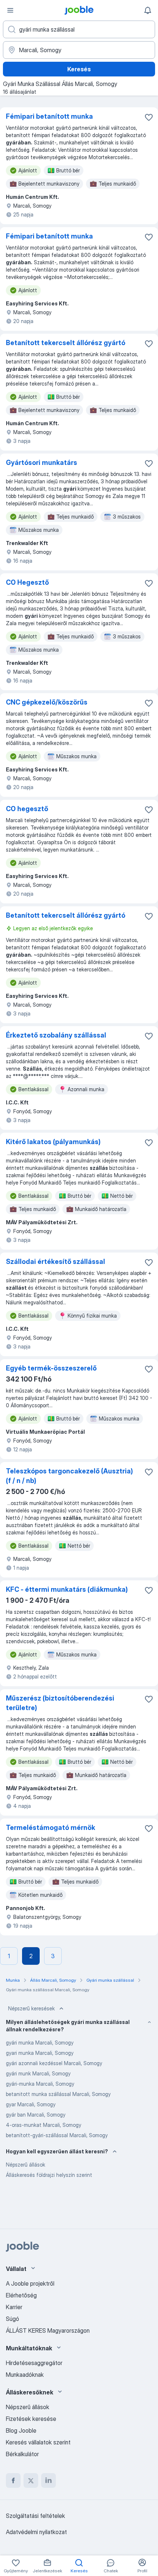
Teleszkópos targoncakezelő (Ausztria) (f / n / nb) (69, 1476)
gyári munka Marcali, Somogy (40, 2043)
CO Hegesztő (27, 582)
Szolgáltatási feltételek (35, 2516)
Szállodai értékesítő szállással (55, 1262)
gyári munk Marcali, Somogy (38, 2073)
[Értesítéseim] (148, 10)
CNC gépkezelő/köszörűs (47, 702)
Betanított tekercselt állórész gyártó (66, 343)
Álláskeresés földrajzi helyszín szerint (49, 2175)
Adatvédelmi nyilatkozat (36, 2532)
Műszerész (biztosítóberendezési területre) (60, 1703)
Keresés (79, 69)
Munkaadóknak (25, 2375)
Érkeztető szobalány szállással (56, 1035)
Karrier (14, 2307)
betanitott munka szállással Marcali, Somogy (58, 2094)
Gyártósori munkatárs (42, 463)
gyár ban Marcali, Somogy (36, 2115)
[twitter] (31, 2480)
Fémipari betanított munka (49, 116)
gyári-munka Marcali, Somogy (40, 2084)
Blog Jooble (21, 2430)
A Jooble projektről (30, 2283)
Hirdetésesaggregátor (34, 2363)
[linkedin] (49, 2480)
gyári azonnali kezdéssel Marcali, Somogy (54, 2063)
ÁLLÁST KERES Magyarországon (48, 2330)
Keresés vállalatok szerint (38, 2442)
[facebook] (13, 2480)
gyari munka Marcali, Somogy (40, 2053)
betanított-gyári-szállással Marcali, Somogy (57, 2135)
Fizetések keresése (31, 2419)
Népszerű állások (26, 2165)
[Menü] (10, 10)
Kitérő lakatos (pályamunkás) (53, 1142)
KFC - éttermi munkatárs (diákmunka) (67, 1589)
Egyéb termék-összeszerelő (51, 1368)
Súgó (12, 2319)
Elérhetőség (21, 2295)
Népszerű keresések (31, 2008)
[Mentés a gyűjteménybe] (149, 117)
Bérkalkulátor (22, 2454)
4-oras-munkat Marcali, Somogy (44, 2125)
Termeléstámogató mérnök (51, 1828)
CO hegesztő (27, 809)
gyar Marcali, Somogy (31, 2104)
